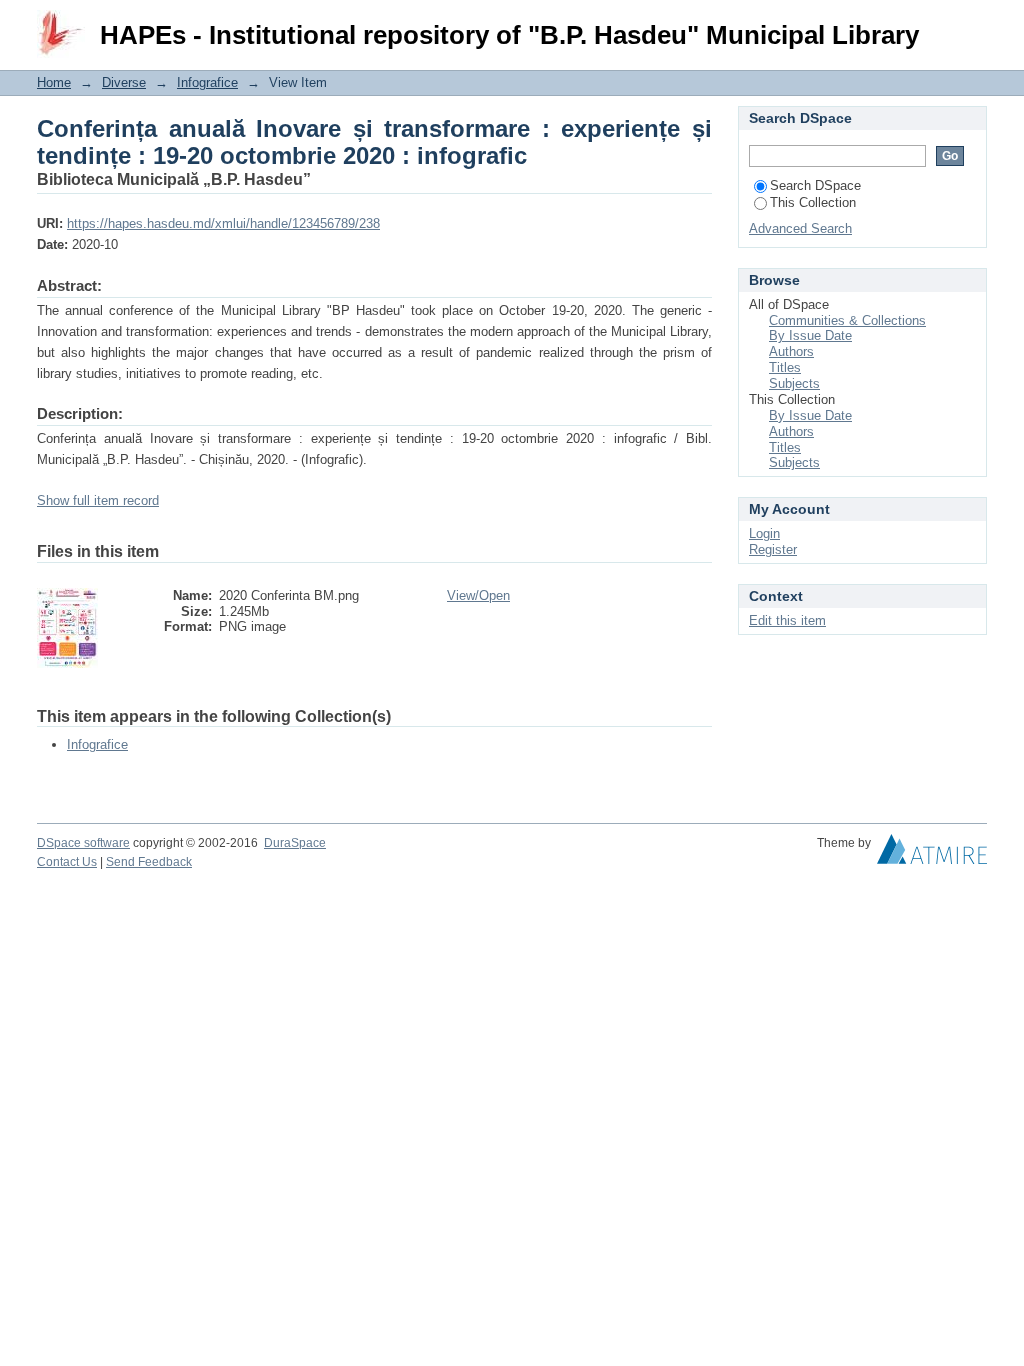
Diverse (124, 82)
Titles (785, 367)
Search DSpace (815, 185)
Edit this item (787, 620)
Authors (791, 351)
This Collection (813, 202)
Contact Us (67, 862)
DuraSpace (295, 843)
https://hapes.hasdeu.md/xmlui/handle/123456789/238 (223, 223)
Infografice (207, 82)
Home (54, 82)
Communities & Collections (847, 320)
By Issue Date (810, 335)
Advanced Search (800, 228)
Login (971, 24)
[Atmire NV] (932, 854)
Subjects (794, 383)
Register (773, 549)
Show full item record (98, 500)
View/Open (478, 595)
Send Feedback (149, 862)
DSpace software (83, 843)
